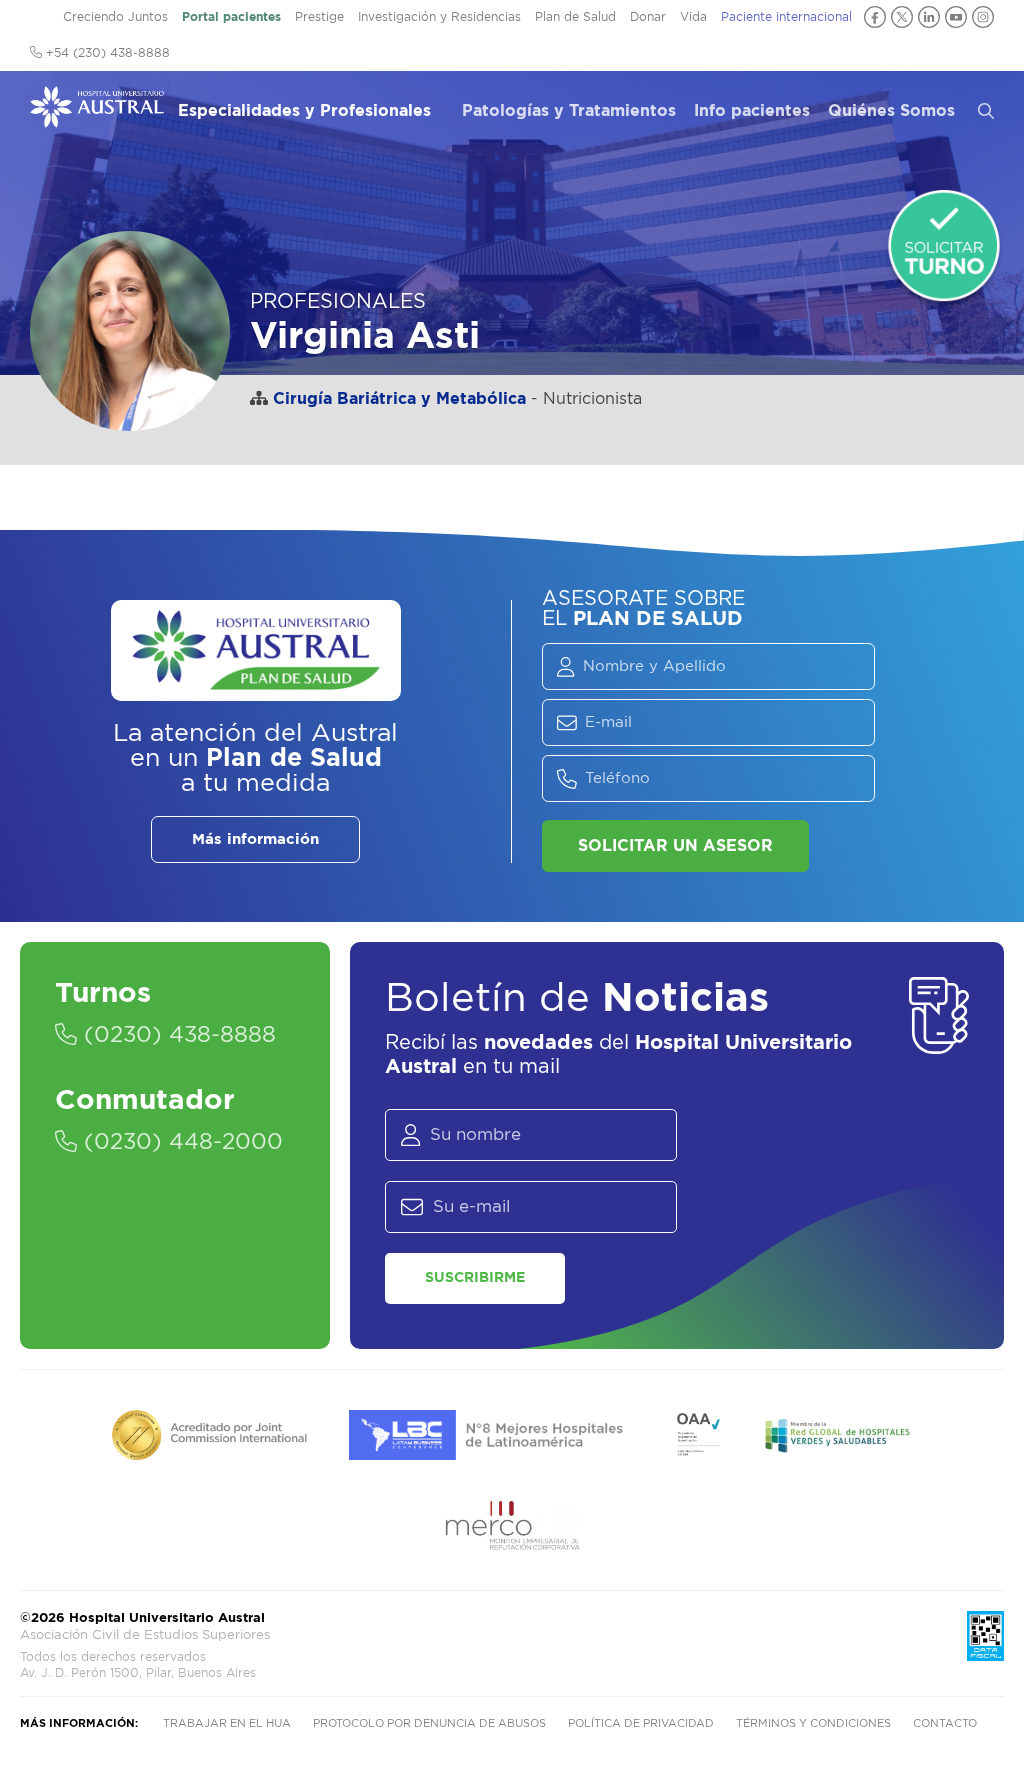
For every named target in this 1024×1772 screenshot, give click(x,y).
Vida (693, 17)
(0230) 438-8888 (176, 1035)
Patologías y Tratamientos (569, 111)
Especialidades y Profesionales (304, 111)
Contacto (945, 1723)
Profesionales (338, 302)
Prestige (319, 17)
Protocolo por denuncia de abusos (429, 1723)
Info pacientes (752, 111)
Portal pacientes (231, 17)
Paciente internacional (786, 17)
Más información (255, 839)
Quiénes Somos (891, 111)
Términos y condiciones (813, 1723)
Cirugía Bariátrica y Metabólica (399, 399)
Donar (648, 17)
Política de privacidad (641, 1723)
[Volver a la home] (97, 118)
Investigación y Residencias (439, 17)
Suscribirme (475, 1278)
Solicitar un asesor (675, 846)
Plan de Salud (575, 17)
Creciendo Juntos (115, 17)
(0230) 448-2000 (180, 1142)
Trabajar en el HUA (227, 1723)
